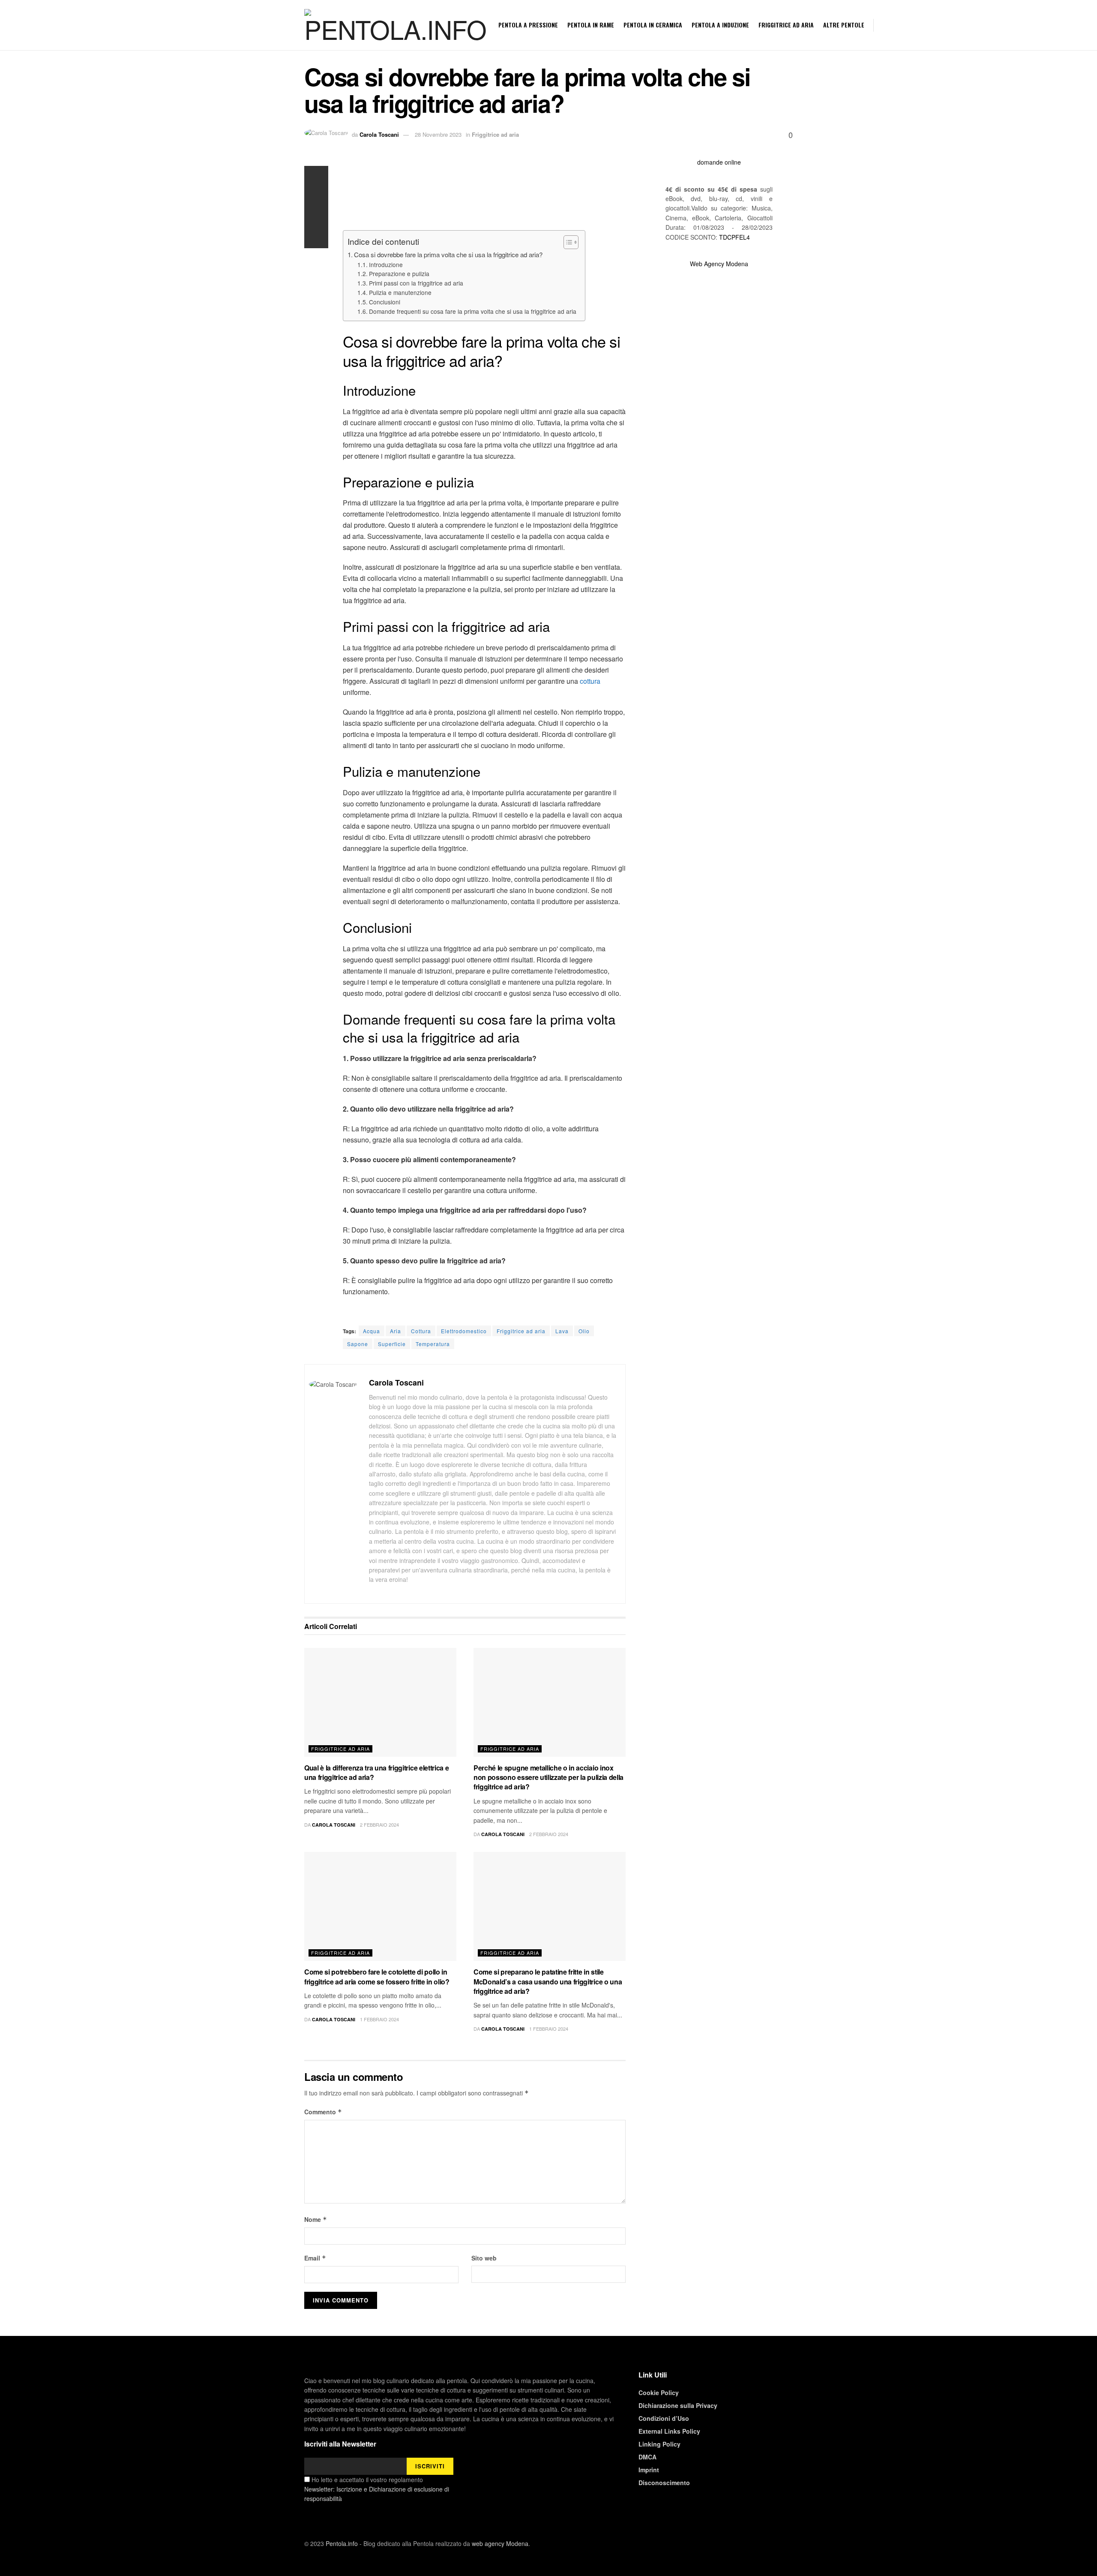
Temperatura (433, 1344)
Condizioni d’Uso (664, 2418)
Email (315, 2258)
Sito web (484, 2258)
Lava (562, 1331)
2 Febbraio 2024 (379, 1825)
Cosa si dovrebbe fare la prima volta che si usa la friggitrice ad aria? (448, 254)
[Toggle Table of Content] (567, 242)
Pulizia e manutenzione (400, 292)
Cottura (421, 1331)
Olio (584, 1331)
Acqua (372, 1331)
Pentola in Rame (591, 25)
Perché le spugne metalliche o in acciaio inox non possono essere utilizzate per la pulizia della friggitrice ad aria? (548, 1777)
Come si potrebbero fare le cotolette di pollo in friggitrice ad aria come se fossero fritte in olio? (377, 1976)
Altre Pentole (844, 25)
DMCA (647, 2457)
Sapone (358, 1344)
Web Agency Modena (719, 264)
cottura (590, 681)
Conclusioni (385, 302)
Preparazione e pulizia (399, 274)
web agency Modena (500, 2543)
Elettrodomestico (464, 1331)
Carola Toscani (379, 134)
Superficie (392, 1344)
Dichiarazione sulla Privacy (678, 2405)
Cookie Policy (659, 2393)
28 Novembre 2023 (438, 134)
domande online (719, 162)
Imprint (649, 2470)
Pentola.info (342, 2543)
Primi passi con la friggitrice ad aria (416, 283)
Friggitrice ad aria (786, 25)
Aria (396, 1331)
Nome (316, 2219)
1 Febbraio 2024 (379, 2019)
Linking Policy (659, 2444)
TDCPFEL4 (734, 237)
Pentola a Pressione (528, 25)
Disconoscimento (664, 2483)
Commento (323, 2112)
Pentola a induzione (720, 25)
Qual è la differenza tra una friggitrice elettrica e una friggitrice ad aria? (376, 1772)
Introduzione (386, 265)
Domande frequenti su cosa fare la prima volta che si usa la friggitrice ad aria (473, 311)
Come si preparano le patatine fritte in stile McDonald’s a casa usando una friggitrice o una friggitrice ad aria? (548, 1981)
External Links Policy (669, 2431)
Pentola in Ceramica (653, 25)
